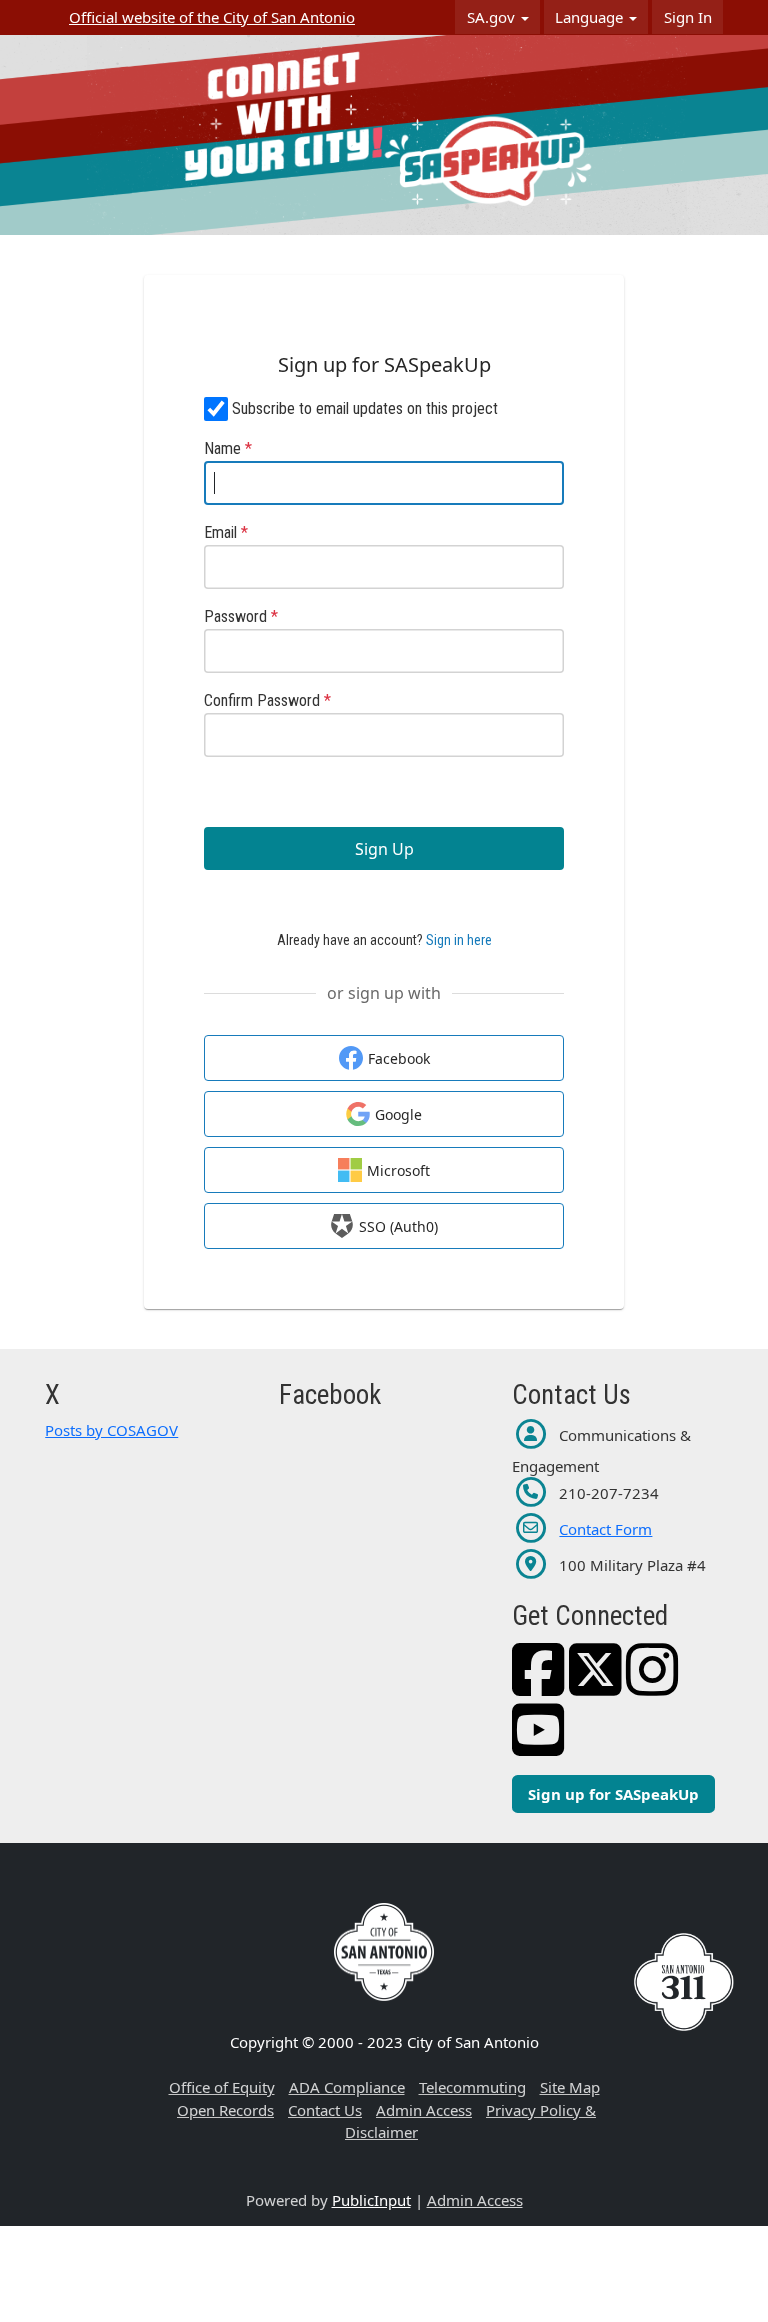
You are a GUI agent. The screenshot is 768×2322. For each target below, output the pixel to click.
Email (226, 532)
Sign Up (384, 849)
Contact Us (325, 2110)
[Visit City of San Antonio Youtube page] (538, 1746)
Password (241, 616)
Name (228, 448)
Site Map (570, 2087)
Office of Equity (222, 2087)
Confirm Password (267, 700)
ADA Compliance (347, 2087)
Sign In (688, 17)
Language (591, 17)
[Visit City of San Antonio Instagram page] (652, 1686)
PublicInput (371, 2200)
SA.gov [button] (493, 17)
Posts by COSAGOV (111, 1430)
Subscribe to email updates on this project (365, 408)
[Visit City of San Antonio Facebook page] (538, 1686)
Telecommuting (472, 2087)
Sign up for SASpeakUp (613, 1794)
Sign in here (459, 940)
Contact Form (605, 1529)
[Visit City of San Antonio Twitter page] (595, 1686)
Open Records (225, 2110)
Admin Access (424, 2110)
